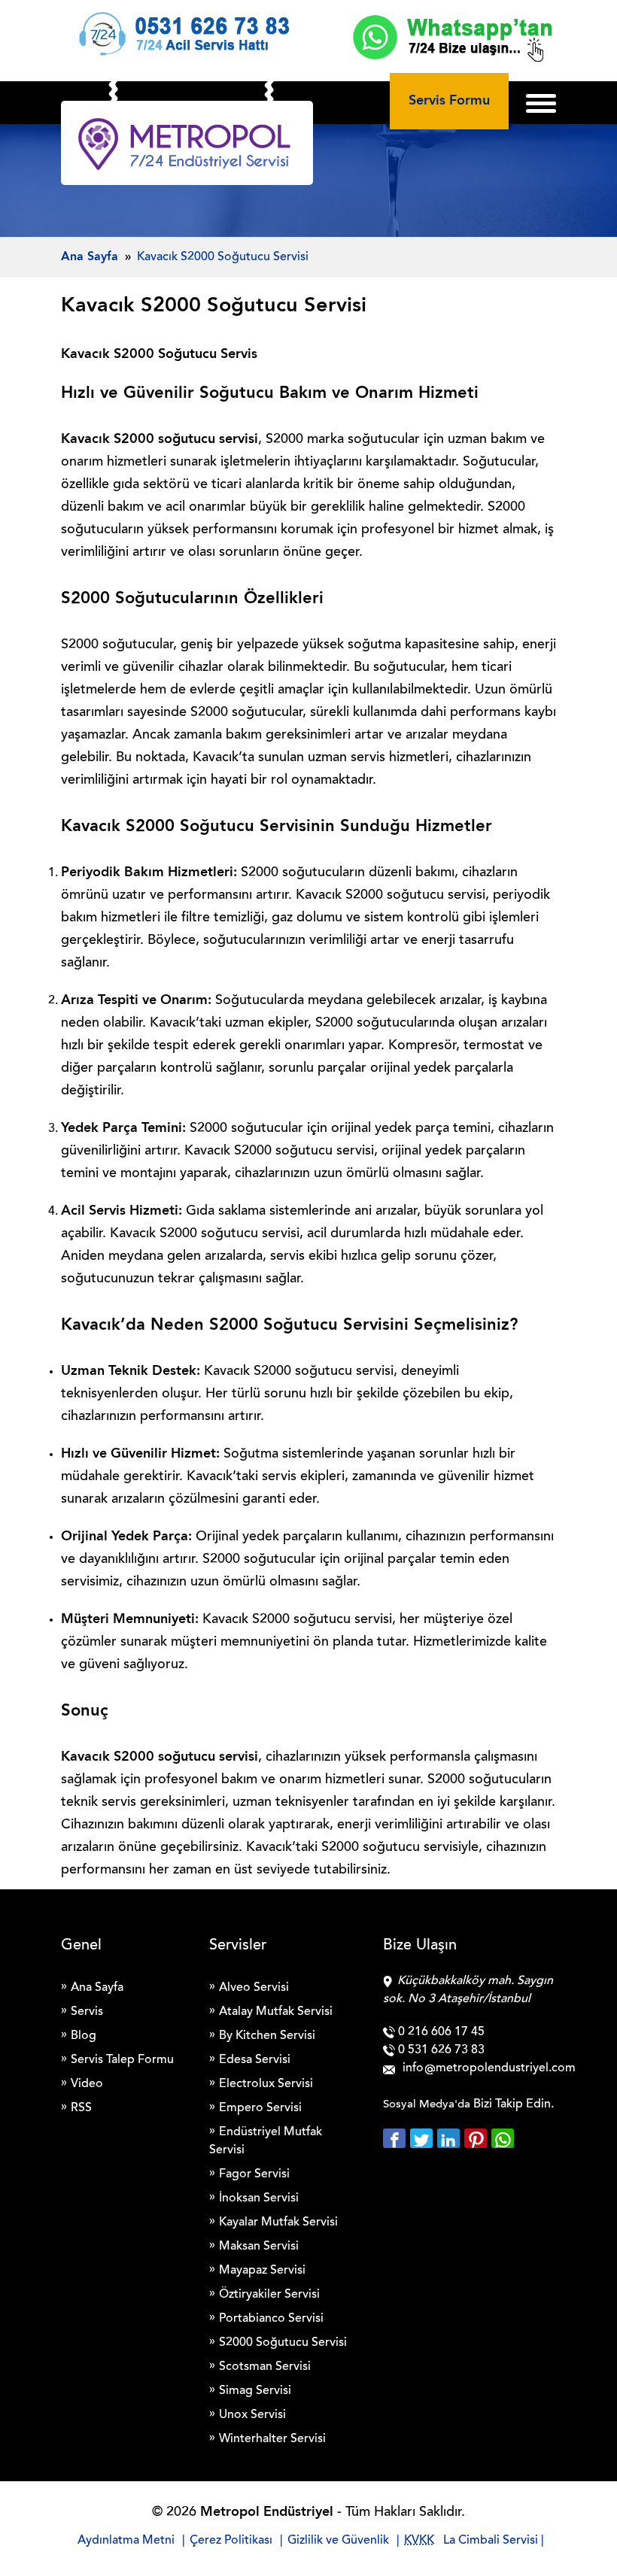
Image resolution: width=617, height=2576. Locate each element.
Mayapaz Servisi (262, 2271)
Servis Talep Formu (122, 2060)
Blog (84, 2036)
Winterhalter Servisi (272, 2439)
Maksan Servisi (259, 2247)
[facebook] (397, 2138)
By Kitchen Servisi (267, 2036)
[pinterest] (478, 2138)
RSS (81, 2108)
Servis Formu (449, 101)
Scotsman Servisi (265, 2367)
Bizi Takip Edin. (514, 2104)
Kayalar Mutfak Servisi (278, 2223)
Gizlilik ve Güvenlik (338, 2541)
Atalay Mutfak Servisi (276, 2012)
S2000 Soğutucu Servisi (283, 2343)
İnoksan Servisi (259, 2198)
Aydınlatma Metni (126, 2541)
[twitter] (424, 2138)
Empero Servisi (260, 2108)
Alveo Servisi (254, 1988)
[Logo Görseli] (187, 147)
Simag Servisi (255, 2391)
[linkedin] (451, 2138)
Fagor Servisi (254, 2174)
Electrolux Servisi (266, 2084)
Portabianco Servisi (271, 2319)
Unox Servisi (252, 2415)
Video (87, 2084)
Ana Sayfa (97, 1988)
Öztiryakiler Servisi (269, 2295)
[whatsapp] (503, 2138)
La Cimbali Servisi (491, 2541)
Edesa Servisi (255, 2060)
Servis (87, 2012)
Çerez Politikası (231, 2541)
